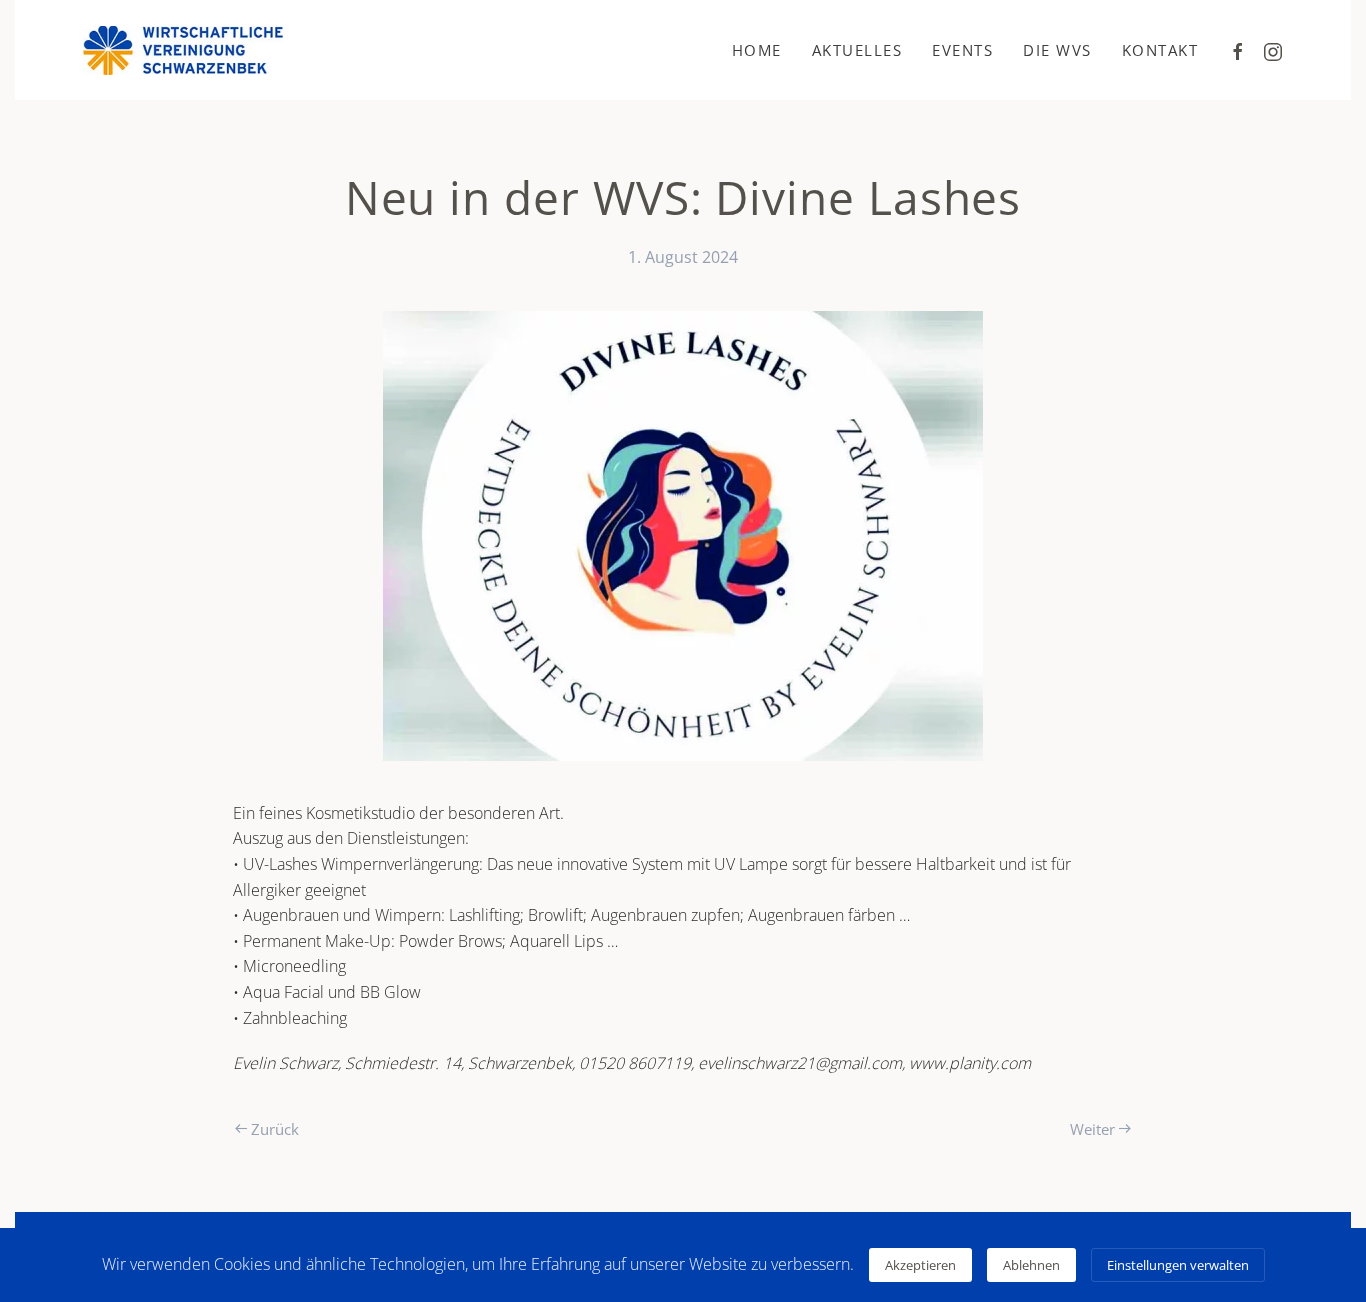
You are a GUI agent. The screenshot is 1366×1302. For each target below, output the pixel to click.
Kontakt (1160, 50)
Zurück (275, 1129)
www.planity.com (970, 1063)
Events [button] (962, 50)
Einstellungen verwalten (1178, 1265)
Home (757, 50)
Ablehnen (1031, 1265)
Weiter (1092, 1129)
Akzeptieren (920, 1265)
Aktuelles (857, 50)
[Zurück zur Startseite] (183, 50)
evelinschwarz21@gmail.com (800, 1063)
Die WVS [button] (1057, 50)
